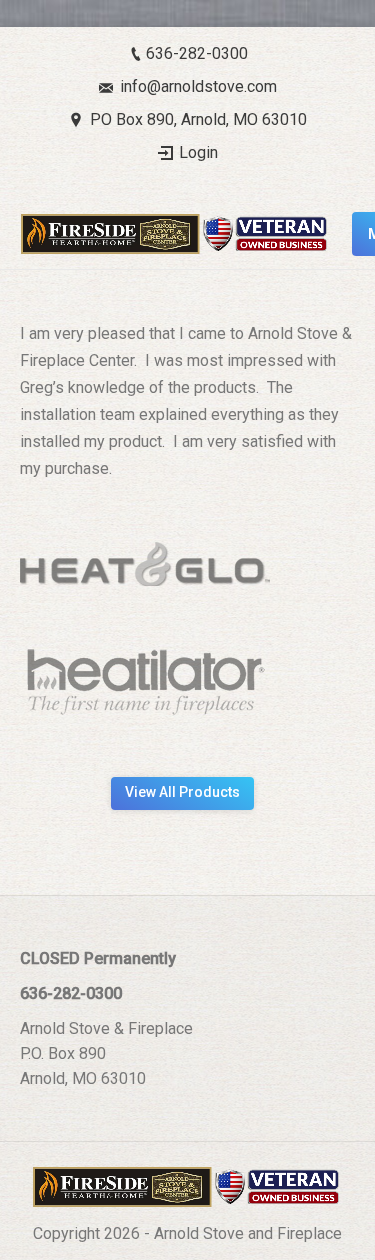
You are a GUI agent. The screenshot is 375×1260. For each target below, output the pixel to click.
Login (198, 152)
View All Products (182, 792)
